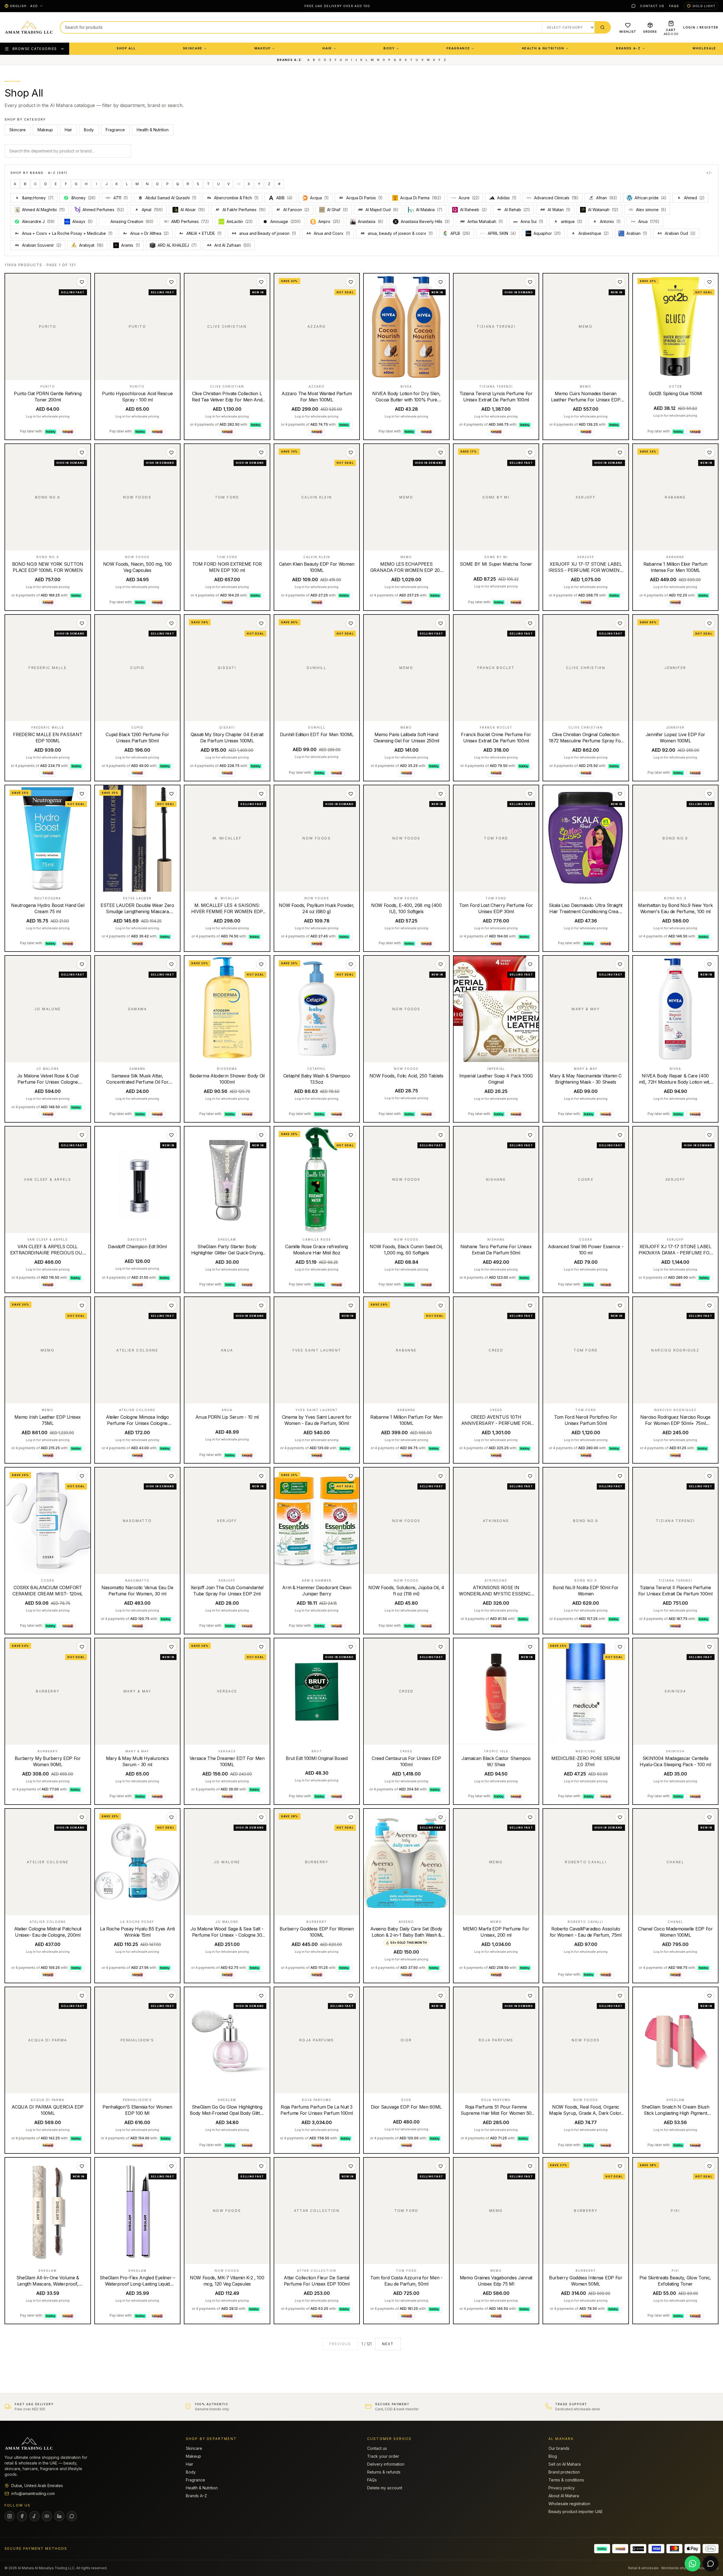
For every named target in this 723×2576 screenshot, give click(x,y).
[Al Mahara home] (29, 27)
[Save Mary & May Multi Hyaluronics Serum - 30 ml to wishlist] (171, 1647)
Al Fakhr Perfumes (241, 210)
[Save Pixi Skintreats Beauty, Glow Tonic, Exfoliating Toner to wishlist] (709, 2166)
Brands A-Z (628, 48)
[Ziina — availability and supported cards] (638, 2549)
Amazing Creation (132, 221)
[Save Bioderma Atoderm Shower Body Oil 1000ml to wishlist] (261, 964)
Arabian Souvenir (38, 245)
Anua (649, 221)
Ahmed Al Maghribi (43, 210)
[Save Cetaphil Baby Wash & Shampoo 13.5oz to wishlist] (351, 964)
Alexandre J (38, 221)
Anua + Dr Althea (146, 233)
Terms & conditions (566, 2480)
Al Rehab (517, 210)
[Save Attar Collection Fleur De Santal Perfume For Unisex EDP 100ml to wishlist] (351, 2166)
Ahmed (691, 198)
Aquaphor (547, 233)
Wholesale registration (569, 2504)
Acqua (319, 198)
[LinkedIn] (59, 2516)
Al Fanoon (293, 210)
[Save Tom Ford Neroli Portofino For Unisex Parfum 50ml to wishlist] (620, 1306)
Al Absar (193, 210)
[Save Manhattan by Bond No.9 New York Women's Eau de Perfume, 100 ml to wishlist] (709, 794)
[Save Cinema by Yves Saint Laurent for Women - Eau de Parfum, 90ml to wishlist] (351, 1306)
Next (388, 2344)
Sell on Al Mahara (565, 2464)
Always (83, 221)
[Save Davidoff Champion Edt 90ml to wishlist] (171, 1135)
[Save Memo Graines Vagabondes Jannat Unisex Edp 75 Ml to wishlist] (530, 2166)
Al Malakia (429, 210)
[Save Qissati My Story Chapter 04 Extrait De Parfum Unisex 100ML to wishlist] (261, 623)
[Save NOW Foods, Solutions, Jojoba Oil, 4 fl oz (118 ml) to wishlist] (441, 1476)
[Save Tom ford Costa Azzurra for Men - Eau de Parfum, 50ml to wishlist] (441, 2166)
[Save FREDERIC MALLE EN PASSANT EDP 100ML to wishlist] (82, 623)
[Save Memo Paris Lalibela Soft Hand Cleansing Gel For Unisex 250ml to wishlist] (441, 623)
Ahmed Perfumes (103, 210)
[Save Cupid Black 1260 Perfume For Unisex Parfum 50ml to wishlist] (171, 623)
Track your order (383, 2456)
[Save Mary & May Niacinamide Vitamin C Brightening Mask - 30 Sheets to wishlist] (620, 964)
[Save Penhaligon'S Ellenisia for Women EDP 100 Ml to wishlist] (171, 1996)
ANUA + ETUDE (201, 233)
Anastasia (371, 221)
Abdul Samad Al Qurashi (171, 198)
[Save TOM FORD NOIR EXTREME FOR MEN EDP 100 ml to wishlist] (261, 452)
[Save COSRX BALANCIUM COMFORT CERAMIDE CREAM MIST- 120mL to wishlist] (82, 1476)
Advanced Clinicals (556, 198)
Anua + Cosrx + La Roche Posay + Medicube (64, 233)
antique (569, 221)
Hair (327, 48)
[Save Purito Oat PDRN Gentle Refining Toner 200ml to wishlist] (82, 282)
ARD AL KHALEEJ (177, 245)
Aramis (131, 245)
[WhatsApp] (633, 6)
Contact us (652, 6)
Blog (553, 2456)
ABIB (284, 198)
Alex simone (651, 210)
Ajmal (149, 210)
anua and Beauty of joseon (264, 233)
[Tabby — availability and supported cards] (602, 2549)
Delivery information (386, 2464)
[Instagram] (10, 2516)
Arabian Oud (677, 233)
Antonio (607, 221)
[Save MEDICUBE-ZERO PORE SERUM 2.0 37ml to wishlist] (620, 1647)
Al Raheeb (473, 210)
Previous (340, 2344)
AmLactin (240, 221)
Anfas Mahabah (482, 221)
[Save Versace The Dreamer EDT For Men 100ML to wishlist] (261, 1647)
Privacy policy (562, 2488)
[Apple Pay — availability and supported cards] (692, 2549)
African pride (651, 198)
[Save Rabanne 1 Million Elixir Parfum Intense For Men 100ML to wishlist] (709, 452)
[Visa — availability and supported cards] (656, 2549)
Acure (469, 198)
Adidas (507, 198)
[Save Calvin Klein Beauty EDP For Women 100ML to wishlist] (351, 452)
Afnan (607, 198)
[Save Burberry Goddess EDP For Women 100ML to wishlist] (351, 1817)
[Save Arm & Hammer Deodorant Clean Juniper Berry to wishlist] (351, 1476)
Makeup (263, 48)
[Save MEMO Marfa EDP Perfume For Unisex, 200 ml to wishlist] (530, 1817)
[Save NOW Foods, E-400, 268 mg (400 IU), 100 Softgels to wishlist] (441, 794)
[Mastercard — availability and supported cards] (674, 2549)
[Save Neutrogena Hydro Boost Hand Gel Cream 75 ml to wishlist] (82, 794)
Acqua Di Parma (421, 198)
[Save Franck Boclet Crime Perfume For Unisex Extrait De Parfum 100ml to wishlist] (530, 623)
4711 (121, 198)
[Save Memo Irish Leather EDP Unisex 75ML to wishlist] (82, 1306)
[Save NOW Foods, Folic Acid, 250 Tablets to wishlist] (441, 964)
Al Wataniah (603, 210)
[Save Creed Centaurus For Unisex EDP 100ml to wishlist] (441, 1647)
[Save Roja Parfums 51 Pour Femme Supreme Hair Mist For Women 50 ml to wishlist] (530, 1996)
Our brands (559, 2448)
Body (389, 48)
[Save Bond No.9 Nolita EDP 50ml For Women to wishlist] (620, 1476)
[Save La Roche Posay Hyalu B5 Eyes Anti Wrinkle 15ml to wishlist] (171, 1817)
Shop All (126, 48)
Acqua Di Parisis (361, 198)
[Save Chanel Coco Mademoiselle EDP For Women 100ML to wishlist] (709, 1817)
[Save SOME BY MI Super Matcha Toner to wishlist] (530, 452)
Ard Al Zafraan (229, 245)
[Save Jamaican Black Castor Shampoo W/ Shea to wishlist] (530, 1647)
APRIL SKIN (502, 233)
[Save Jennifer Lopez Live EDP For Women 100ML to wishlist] (709, 623)
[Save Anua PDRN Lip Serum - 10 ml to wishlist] (261, 1306)
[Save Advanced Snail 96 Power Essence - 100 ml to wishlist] (620, 1135)
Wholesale (704, 48)
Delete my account (385, 2488)
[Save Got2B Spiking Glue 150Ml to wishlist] (709, 282)
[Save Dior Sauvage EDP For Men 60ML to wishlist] (441, 1996)
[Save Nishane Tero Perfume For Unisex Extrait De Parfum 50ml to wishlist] (530, 1135)
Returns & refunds (384, 2472)
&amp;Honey (35, 198)
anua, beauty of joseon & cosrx (397, 233)
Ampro (329, 221)
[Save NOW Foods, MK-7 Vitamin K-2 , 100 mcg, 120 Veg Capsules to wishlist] (261, 2166)
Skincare (193, 48)
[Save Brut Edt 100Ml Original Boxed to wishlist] (351, 1647)
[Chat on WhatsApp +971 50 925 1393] (692, 2564)
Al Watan (555, 210)
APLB (460, 233)
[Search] (602, 27)
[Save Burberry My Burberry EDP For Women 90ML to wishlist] (82, 1647)
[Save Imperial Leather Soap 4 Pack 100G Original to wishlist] (530, 964)
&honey (83, 198)
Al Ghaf (337, 210)
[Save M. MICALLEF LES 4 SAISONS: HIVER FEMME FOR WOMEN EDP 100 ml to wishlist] (261, 794)
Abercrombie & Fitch (233, 198)
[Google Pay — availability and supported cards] (711, 2549)
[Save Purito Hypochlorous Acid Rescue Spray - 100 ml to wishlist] (171, 282)
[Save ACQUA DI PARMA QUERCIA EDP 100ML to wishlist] (82, 1996)
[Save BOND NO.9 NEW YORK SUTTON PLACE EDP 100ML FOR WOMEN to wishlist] (82, 452)
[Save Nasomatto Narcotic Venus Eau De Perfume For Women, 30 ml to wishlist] (171, 1476)
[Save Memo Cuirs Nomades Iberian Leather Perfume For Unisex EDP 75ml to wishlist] (620, 282)
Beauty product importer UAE (576, 2512)
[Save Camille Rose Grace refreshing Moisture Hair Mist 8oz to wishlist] (351, 1135)
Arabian (637, 233)
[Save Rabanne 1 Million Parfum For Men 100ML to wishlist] (441, 1306)
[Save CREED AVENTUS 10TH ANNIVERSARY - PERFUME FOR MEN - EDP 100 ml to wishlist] (530, 1306)
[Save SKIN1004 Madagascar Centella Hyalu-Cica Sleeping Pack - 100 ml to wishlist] (709, 1647)
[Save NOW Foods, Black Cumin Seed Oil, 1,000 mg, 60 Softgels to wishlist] (441, 1135)
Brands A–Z (196, 2496)
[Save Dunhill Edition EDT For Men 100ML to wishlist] (351, 623)
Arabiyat (91, 245)
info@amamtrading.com (33, 2493)
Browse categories (35, 49)
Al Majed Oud (378, 210)
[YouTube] (47, 2516)
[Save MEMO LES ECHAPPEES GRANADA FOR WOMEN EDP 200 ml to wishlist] (441, 452)
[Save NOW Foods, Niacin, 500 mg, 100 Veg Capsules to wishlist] (171, 452)
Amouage (286, 221)
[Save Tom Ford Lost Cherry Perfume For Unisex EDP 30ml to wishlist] (530, 794)
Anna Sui (532, 221)
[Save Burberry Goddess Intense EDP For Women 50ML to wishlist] (620, 2166)
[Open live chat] (711, 2564)
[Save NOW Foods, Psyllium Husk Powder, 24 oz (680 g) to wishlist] (351, 794)
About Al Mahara (564, 2496)
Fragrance (458, 48)
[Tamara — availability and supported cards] (620, 2549)
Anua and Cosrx (328, 233)
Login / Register (701, 27)
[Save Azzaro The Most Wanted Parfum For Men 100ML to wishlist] (351, 282)
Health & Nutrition (543, 48)
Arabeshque (591, 233)
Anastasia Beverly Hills (425, 221)
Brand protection (564, 2472)
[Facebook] (22, 2516)
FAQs (674, 6)
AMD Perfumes (190, 221)
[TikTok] (34, 2516)
